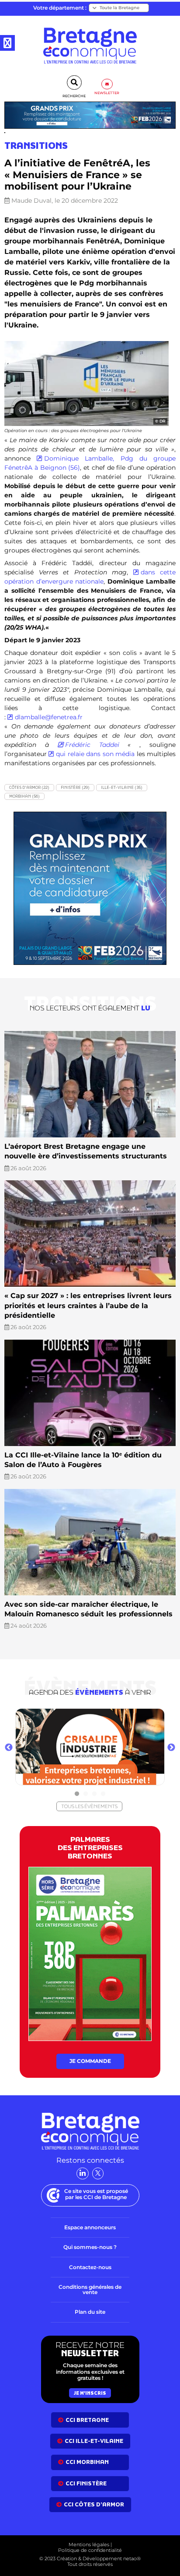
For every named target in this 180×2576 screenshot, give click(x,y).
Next (171, 1748)
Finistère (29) (75, 787)
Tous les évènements (89, 1806)
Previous (9, 1748)
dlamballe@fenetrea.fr (49, 717)
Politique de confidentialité (90, 2550)
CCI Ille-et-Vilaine (94, 2441)
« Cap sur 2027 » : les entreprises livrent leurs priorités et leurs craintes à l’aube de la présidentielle (88, 1306)
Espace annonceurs (90, 2227)
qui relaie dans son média (95, 754)
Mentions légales (89, 2544)
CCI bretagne (87, 2420)
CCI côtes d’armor (94, 2504)
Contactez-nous (90, 2267)
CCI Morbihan (87, 2462)
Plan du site (90, 2312)
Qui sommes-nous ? (90, 2247)
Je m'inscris (90, 2393)
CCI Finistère (86, 2483)
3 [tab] (94, 1794)
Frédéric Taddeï (92, 745)
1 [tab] (77, 1794)
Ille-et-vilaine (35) (122, 787)
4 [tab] (103, 1794)
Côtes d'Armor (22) (29, 787)
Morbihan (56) (24, 796)
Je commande (90, 2061)
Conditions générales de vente (90, 2289)
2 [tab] (86, 1794)
